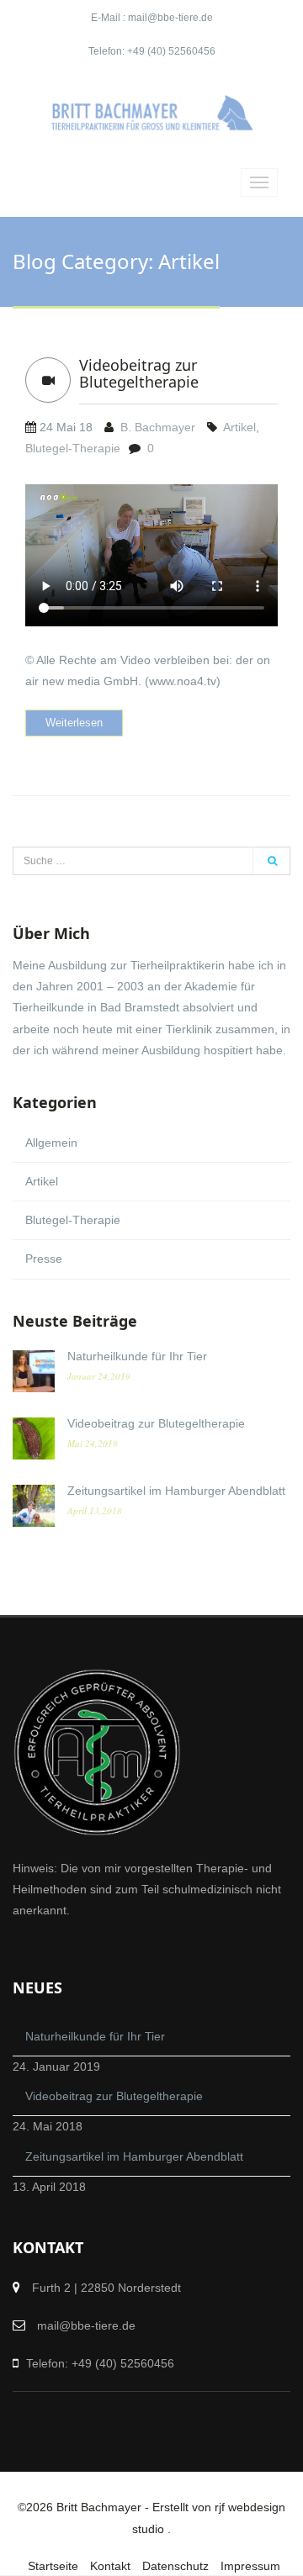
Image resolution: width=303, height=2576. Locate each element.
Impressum (250, 2566)
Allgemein (51, 1143)
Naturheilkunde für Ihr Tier (137, 1356)
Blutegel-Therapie (73, 448)
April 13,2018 (95, 1510)
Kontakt (110, 2566)
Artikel (239, 427)
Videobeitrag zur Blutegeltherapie (139, 373)
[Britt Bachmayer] (152, 113)
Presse (44, 1259)
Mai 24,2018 (93, 1443)
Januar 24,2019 (99, 1376)
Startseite (53, 2566)
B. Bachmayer (158, 427)
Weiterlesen (74, 723)
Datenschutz (175, 2566)
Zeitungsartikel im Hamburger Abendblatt (176, 1491)
